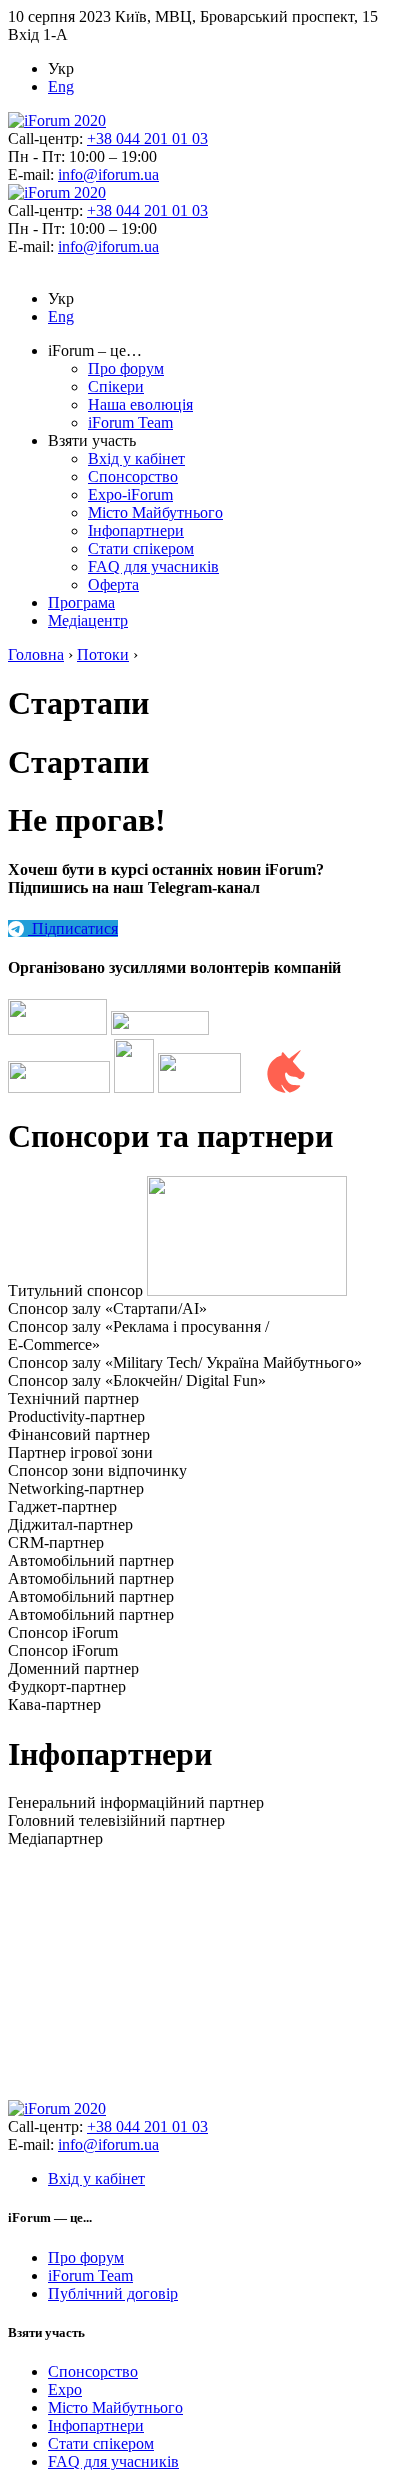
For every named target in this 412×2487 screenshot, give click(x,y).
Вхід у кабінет (136, 458)
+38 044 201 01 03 (147, 138)
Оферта (113, 584)
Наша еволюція (140, 404)
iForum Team (130, 422)
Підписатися (73, 928)
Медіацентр (88, 620)
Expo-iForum (130, 494)
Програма (81, 602)
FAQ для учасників (153, 566)
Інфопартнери (136, 530)
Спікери (116, 386)
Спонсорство (133, 476)
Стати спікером (141, 548)
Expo (65, 2389)
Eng (61, 86)
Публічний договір (113, 2293)
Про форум (126, 368)
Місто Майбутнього (155, 512)
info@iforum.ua (108, 174)
